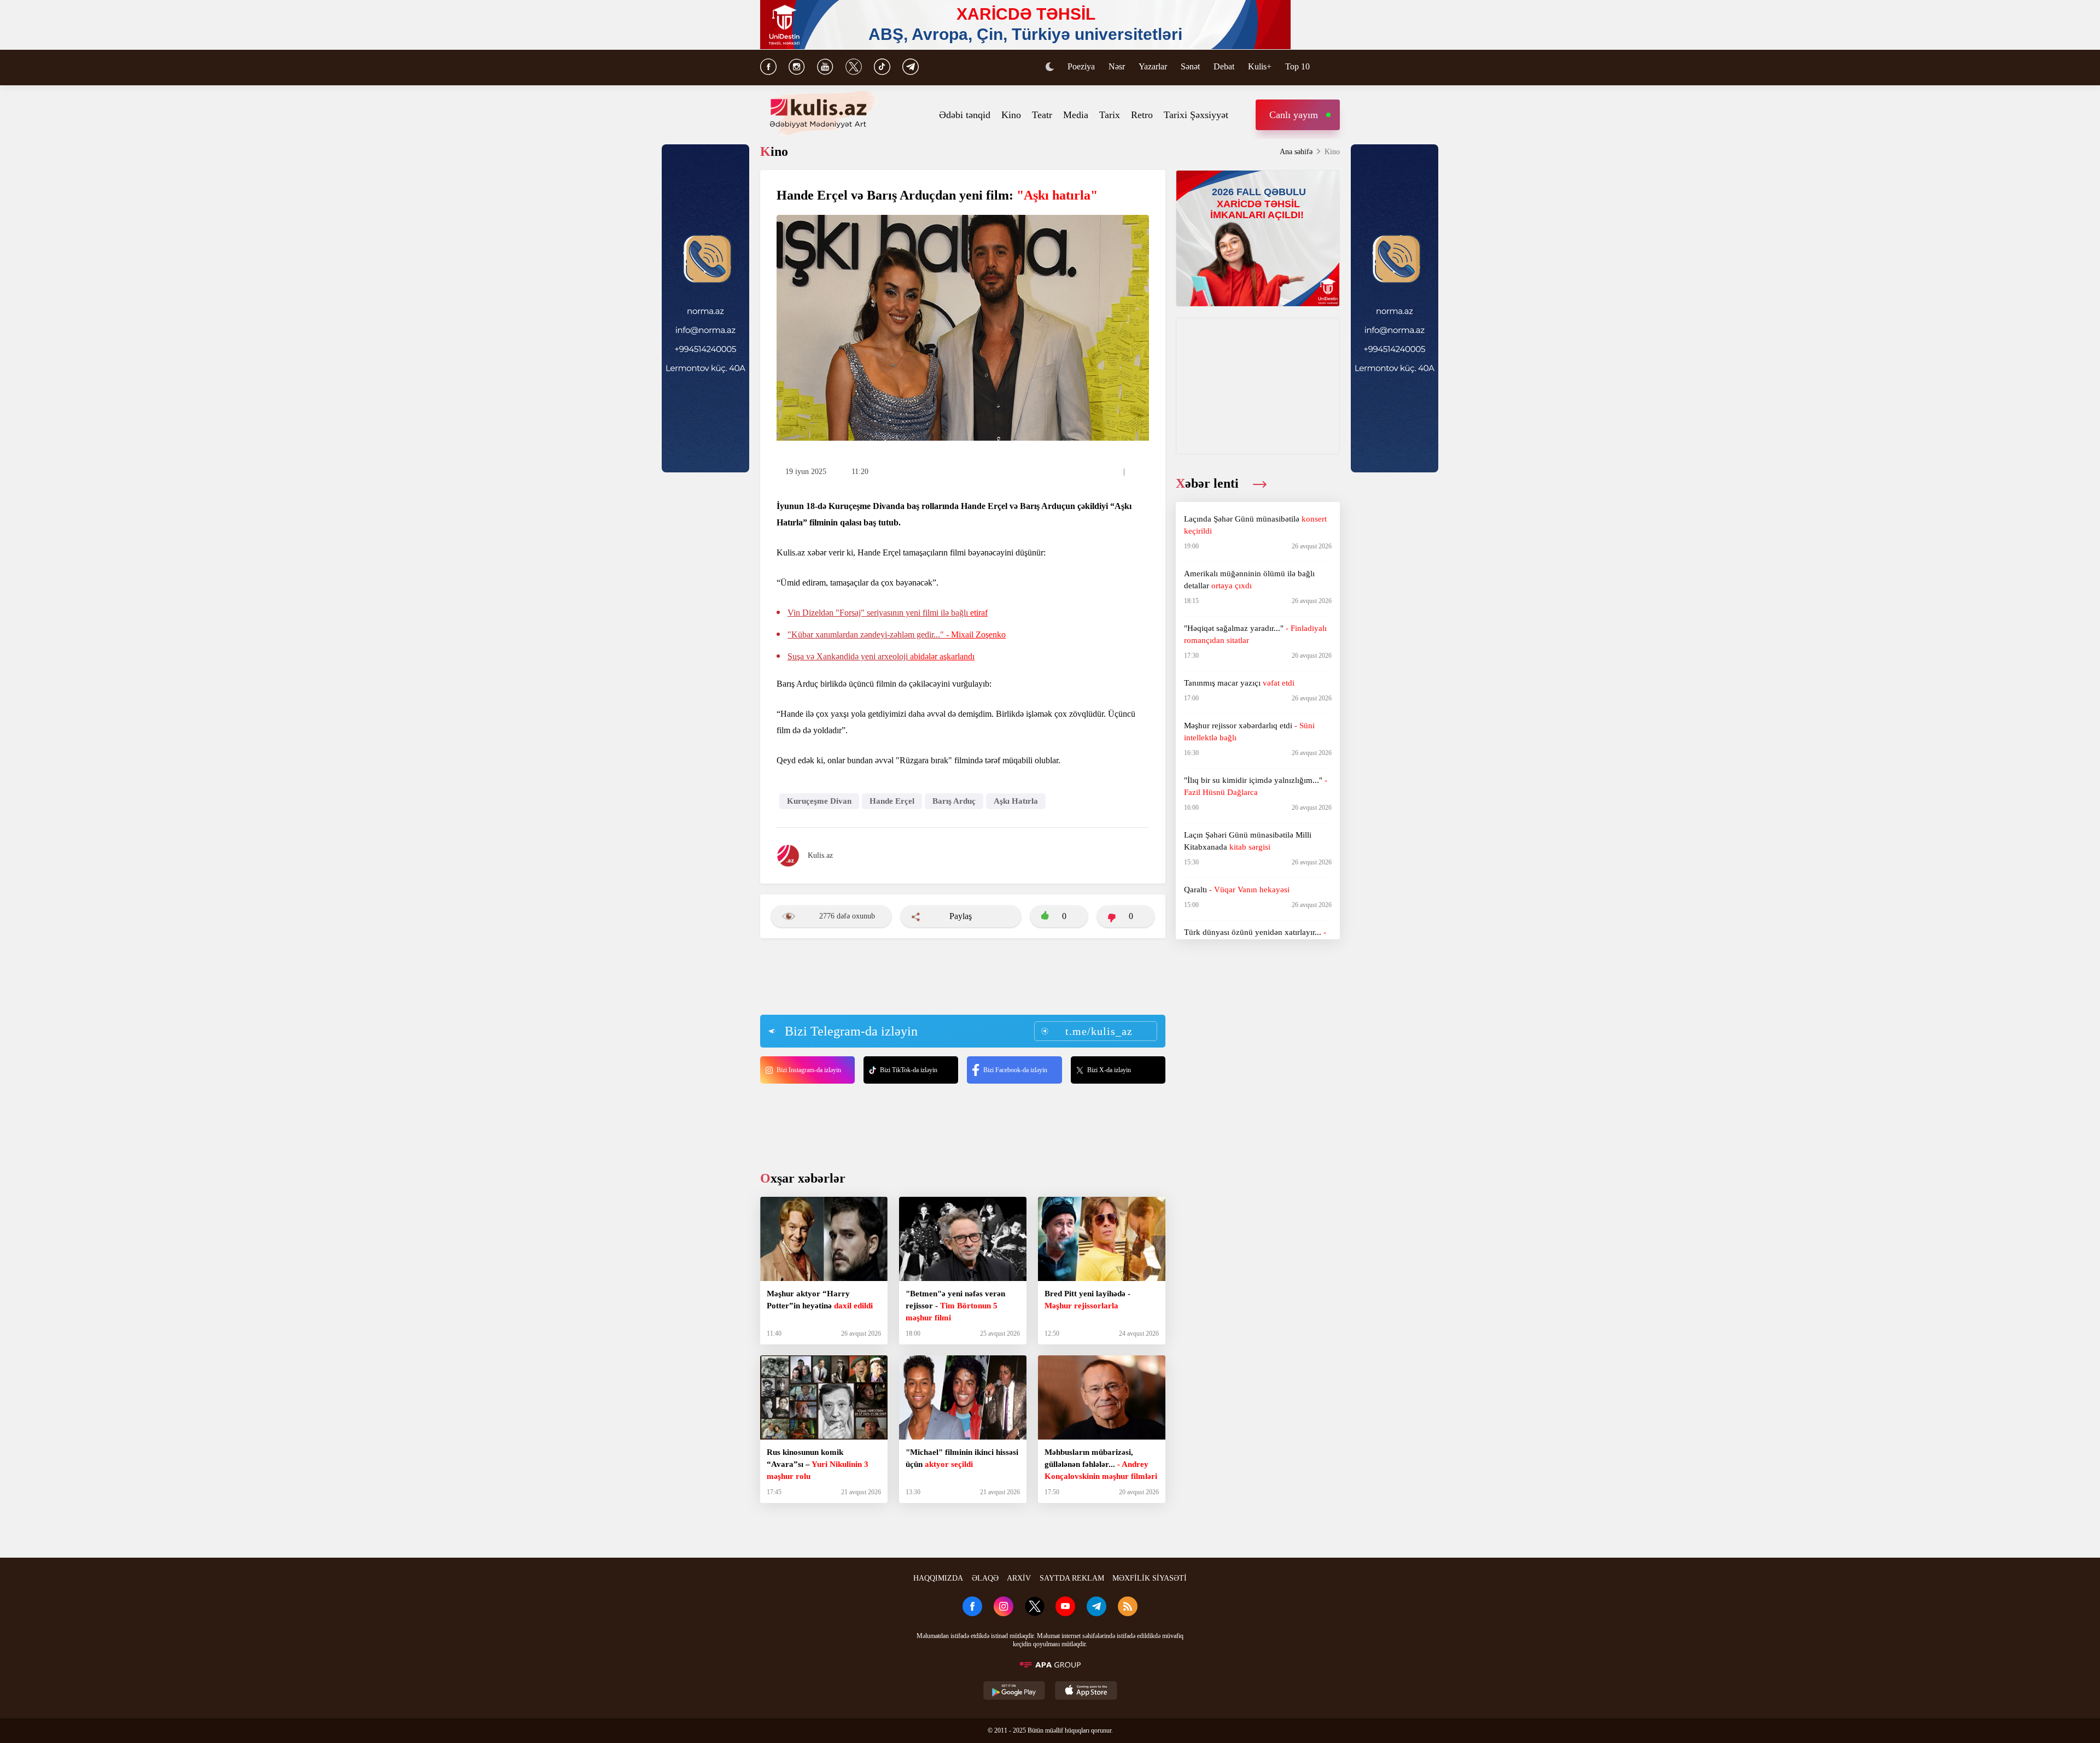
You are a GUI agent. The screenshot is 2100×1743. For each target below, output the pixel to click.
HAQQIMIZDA (938, 1578)
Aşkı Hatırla (1016, 801)
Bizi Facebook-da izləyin (1015, 1070)
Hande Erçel (892, 801)
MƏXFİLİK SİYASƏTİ (1150, 1578)
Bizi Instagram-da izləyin (809, 1070)
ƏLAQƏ (985, 1578)
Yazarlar (1153, 66)
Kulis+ (1260, 66)
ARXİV (1019, 1578)
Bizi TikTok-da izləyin (909, 1070)
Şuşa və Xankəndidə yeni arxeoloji (881, 656)
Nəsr (1117, 66)
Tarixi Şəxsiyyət (1196, 115)
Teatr (1042, 115)
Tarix (1110, 115)
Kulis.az (820, 855)
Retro (1142, 115)
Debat (1224, 66)
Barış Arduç (954, 801)
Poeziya (1081, 66)
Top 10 (1297, 66)
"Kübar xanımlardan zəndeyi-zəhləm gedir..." (897, 634)
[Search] (1334, 68)
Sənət (1190, 66)
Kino (1011, 115)
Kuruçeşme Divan (819, 801)
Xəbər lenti (1209, 483)
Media (1076, 115)
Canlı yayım (1294, 115)
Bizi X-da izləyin (1109, 1070)
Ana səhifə (1296, 152)
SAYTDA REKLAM (1072, 1578)
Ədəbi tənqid (965, 115)
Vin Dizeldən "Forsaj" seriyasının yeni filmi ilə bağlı (888, 613)
